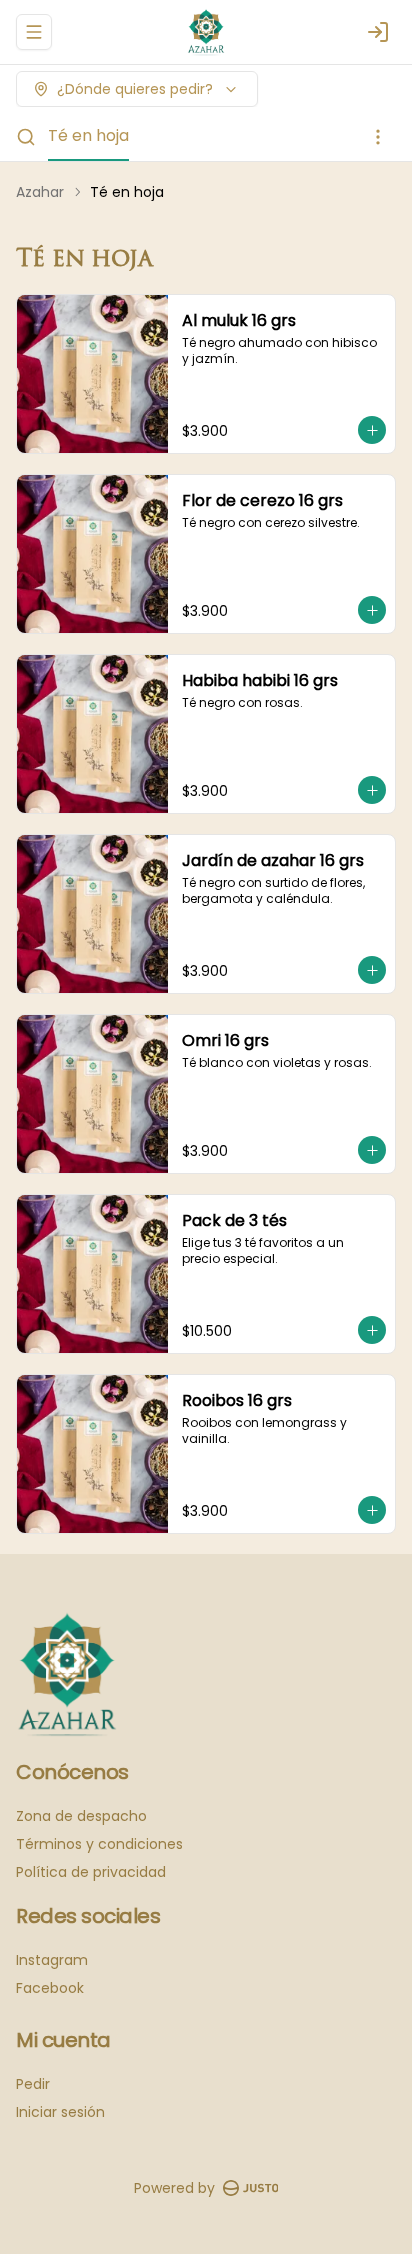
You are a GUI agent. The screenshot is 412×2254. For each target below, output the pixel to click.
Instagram (52, 1960)
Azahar (40, 192)
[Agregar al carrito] (372, 430)
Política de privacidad (91, 1872)
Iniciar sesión (60, 2112)
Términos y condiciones (99, 1844)
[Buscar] (26, 137)
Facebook (50, 1988)
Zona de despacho (81, 1816)
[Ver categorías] (378, 137)
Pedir (33, 2084)
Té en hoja (88, 135)
